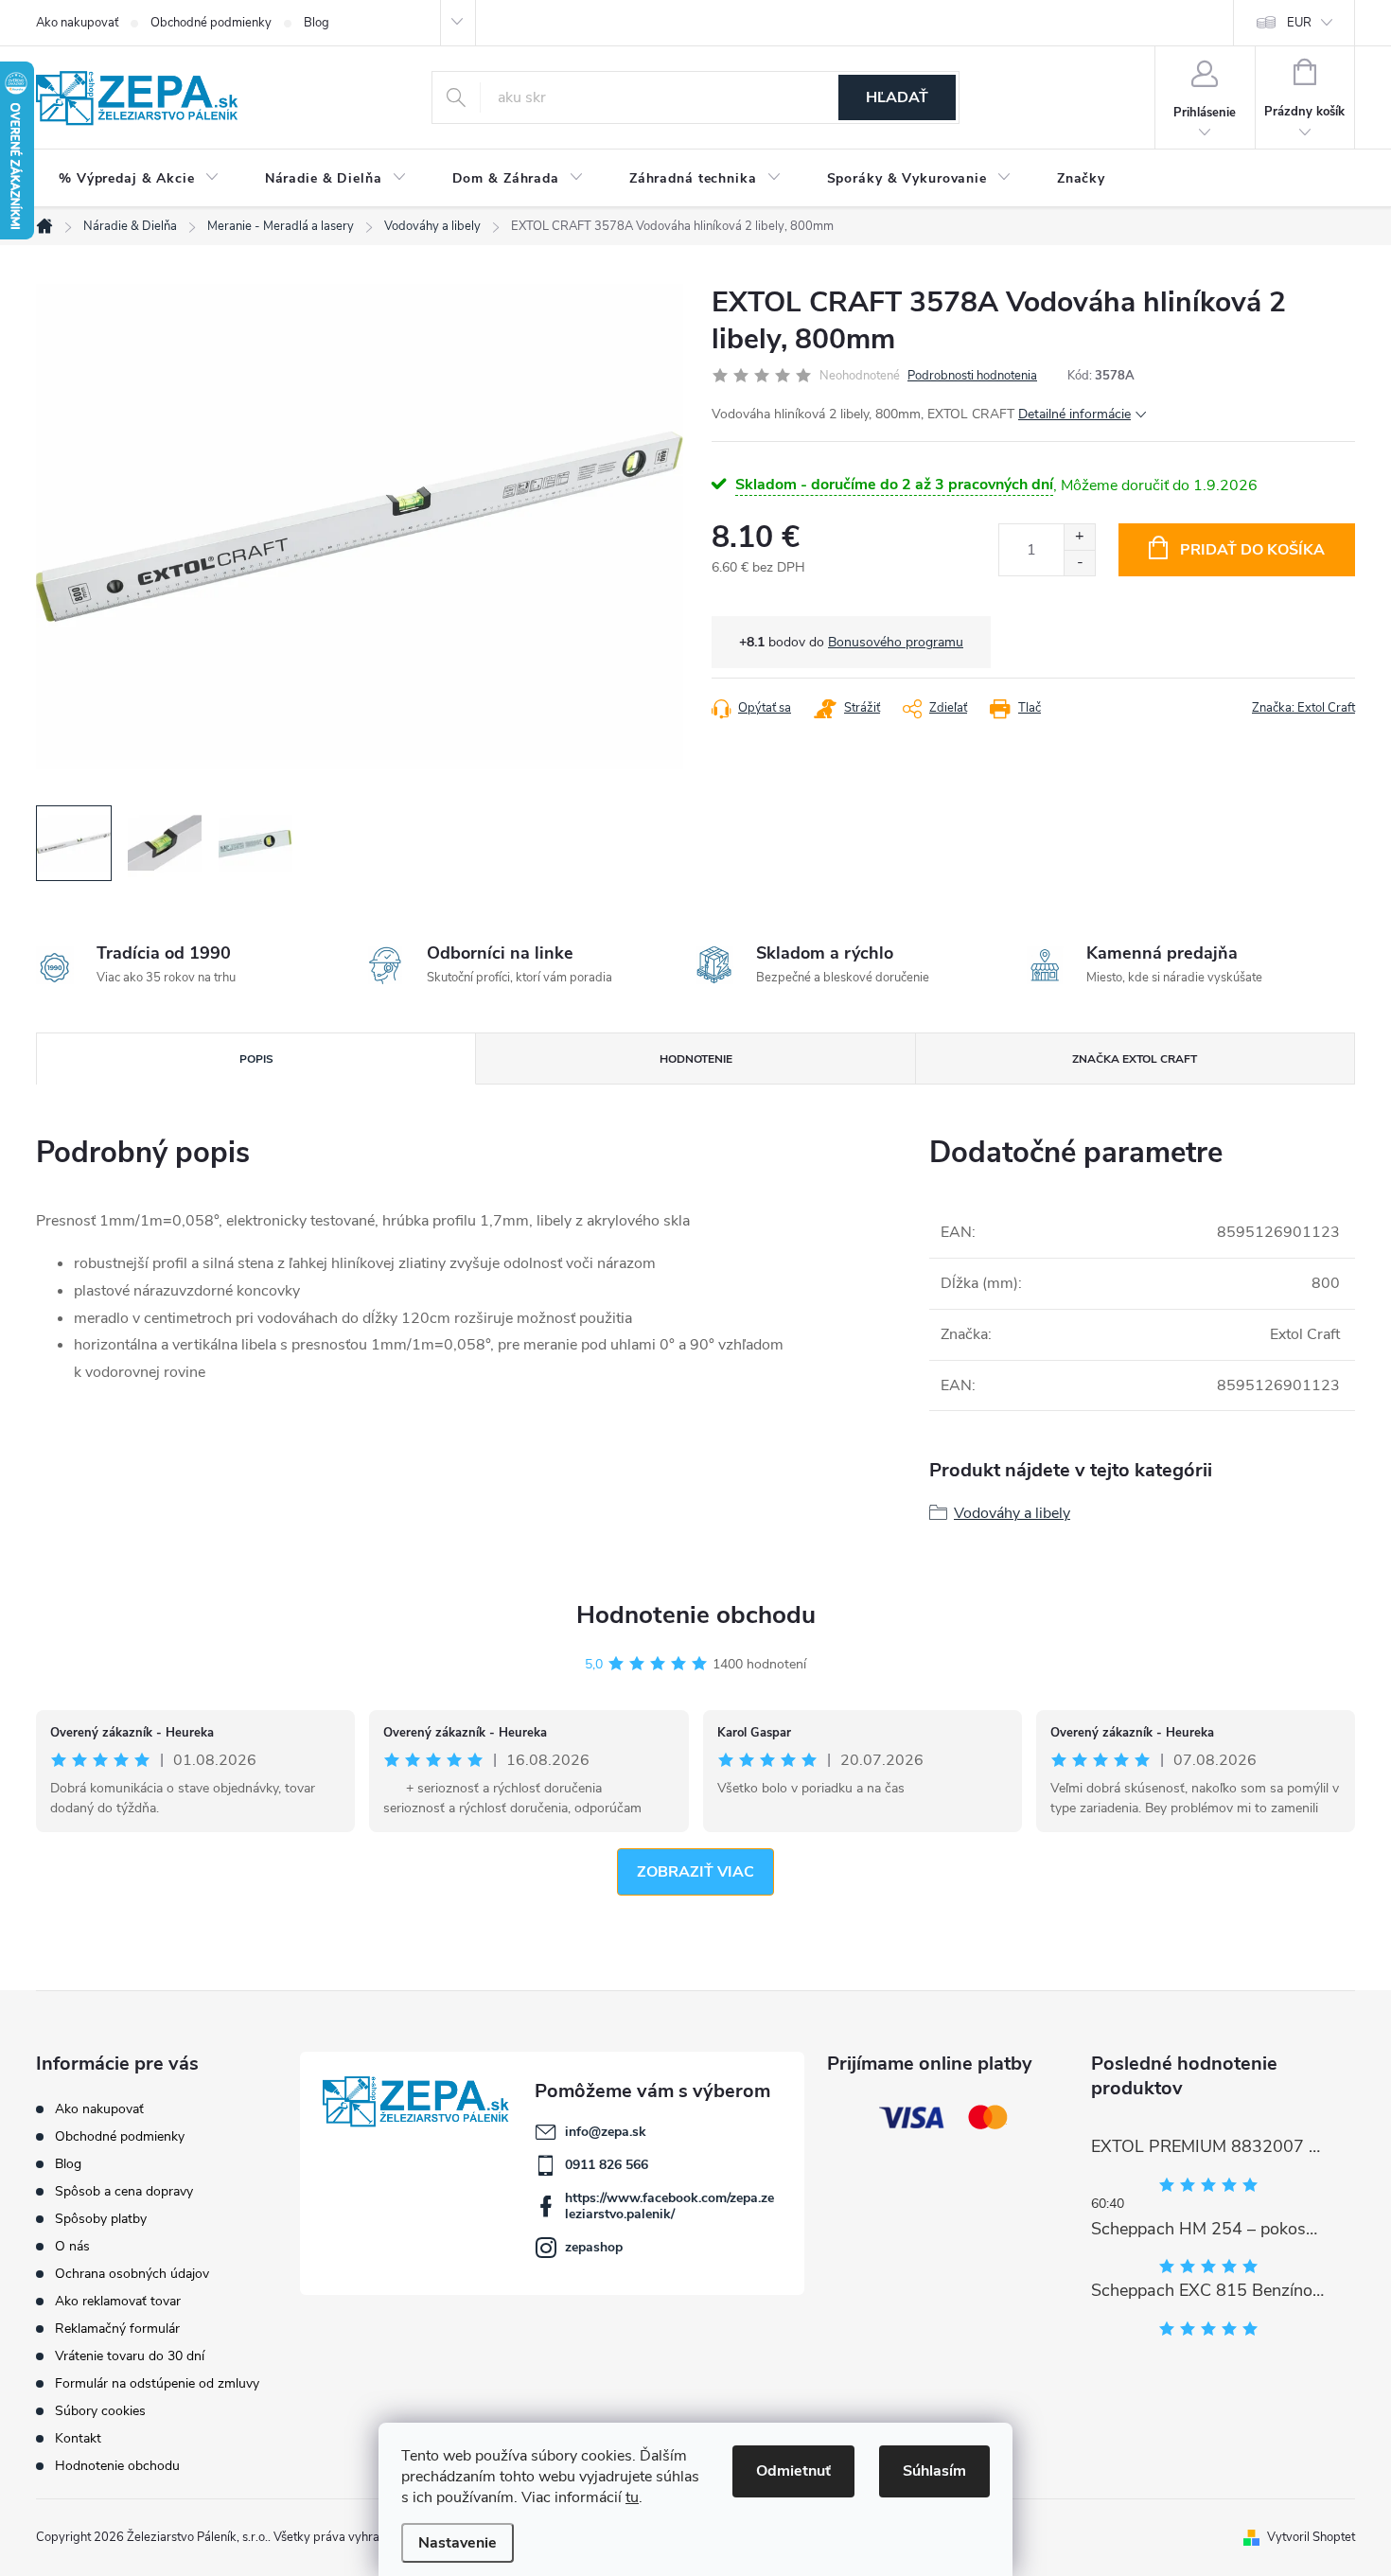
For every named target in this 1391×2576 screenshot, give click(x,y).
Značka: (1303, 708)
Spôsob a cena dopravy (124, 2191)
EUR (1299, 23)
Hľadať (897, 97)
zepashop (594, 2247)
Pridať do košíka (1252, 550)
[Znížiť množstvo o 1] (1079, 563)
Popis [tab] (256, 1059)
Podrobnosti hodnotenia (972, 376)
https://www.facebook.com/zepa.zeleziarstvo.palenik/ (669, 2206)
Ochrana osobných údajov (132, 2274)
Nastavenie (458, 2543)
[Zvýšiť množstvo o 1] (1079, 537)
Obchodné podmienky (211, 23)
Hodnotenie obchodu (696, 1615)
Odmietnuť (793, 2471)
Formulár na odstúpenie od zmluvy (157, 2383)
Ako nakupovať (77, 23)
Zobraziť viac (695, 1872)
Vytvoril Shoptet (1311, 2537)
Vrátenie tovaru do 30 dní (130, 2356)
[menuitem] (139, 179)
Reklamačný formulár (117, 2329)
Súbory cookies (100, 2411)
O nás (72, 2246)
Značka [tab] (1135, 1059)
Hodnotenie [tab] (696, 1059)
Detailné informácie (1074, 414)
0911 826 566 (607, 2165)
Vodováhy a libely (1012, 1513)
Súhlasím (934, 2471)
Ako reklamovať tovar (118, 2301)
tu (632, 2497)
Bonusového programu (896, 642)
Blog (317, 23)
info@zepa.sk (606, 2132)
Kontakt (78, 2438)
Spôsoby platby (101, 2219)
